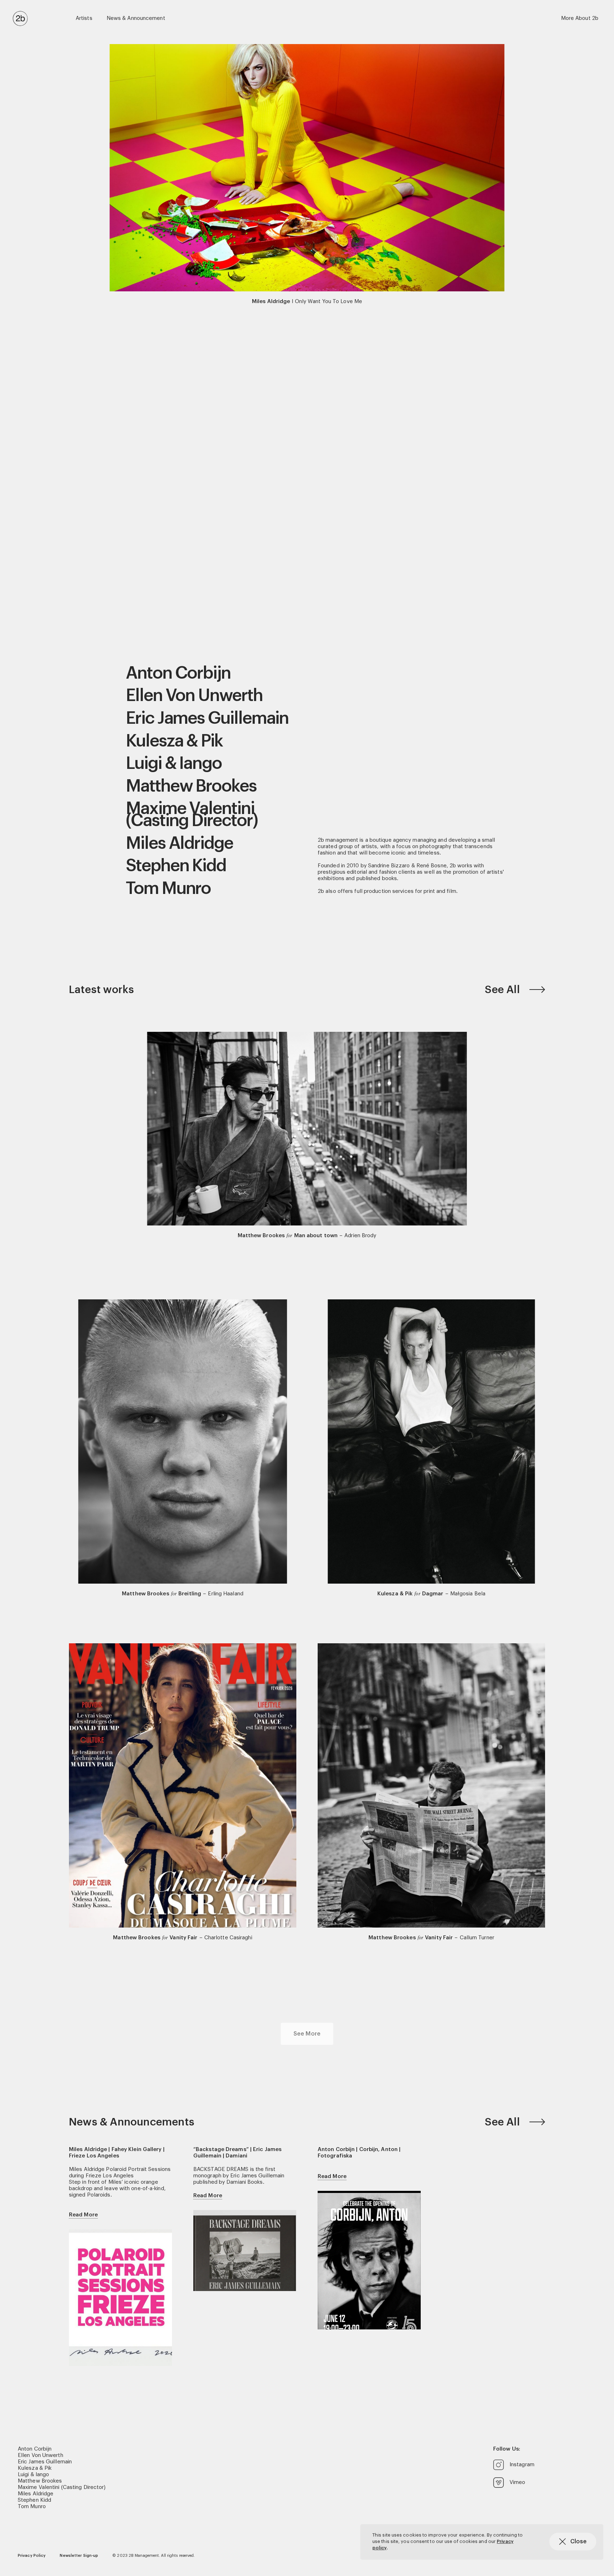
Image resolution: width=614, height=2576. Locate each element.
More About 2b (580, 18)
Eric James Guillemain (207, 718)
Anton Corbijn (178, 673)
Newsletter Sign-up (79, 2556)
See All (503, 990)
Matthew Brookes (191, 786)
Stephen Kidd (176, 866)
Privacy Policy (32, 2556)
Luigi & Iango (174, 764)
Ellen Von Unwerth (194, 696)
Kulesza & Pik (174, 741)
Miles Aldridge (179, 844)
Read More (83, 2215)
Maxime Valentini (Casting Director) (192, 815)
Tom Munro (168, 889)
